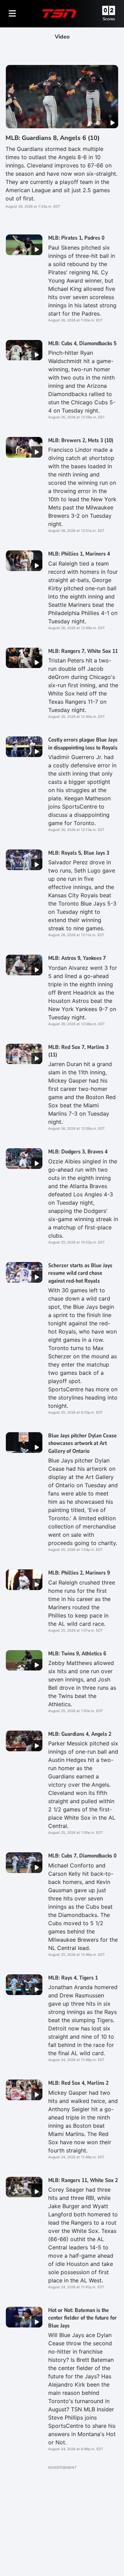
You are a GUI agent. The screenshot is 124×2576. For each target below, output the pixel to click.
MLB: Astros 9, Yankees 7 (77, 958)
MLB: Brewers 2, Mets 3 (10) (81, 440)
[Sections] (12, 13)
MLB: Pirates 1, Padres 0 (76, 238)
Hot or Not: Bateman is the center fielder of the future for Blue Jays (82, 2318)
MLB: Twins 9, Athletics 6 (77, 1654)
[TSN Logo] (59, 13)
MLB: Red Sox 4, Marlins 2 (78, 2083)
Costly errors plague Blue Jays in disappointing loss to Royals (83, 744)
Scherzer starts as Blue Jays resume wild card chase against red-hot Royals (80, 1273)
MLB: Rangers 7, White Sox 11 (83, 651)
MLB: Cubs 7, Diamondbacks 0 (82, 1856)
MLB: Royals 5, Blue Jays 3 (79, 853)
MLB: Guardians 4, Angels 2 (80, 1734)
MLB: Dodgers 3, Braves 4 (78, 1152)
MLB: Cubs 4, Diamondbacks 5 (82, 343)
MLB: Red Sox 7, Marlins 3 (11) (78, 1051)
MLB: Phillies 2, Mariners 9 (79, 1573)
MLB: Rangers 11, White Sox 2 (83, 2180)
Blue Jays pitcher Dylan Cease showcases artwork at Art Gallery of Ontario (82, 1443)
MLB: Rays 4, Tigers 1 (73, 1978)
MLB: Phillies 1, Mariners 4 (79, 554)
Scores (109, 19)
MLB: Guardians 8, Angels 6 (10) (53, 138)
